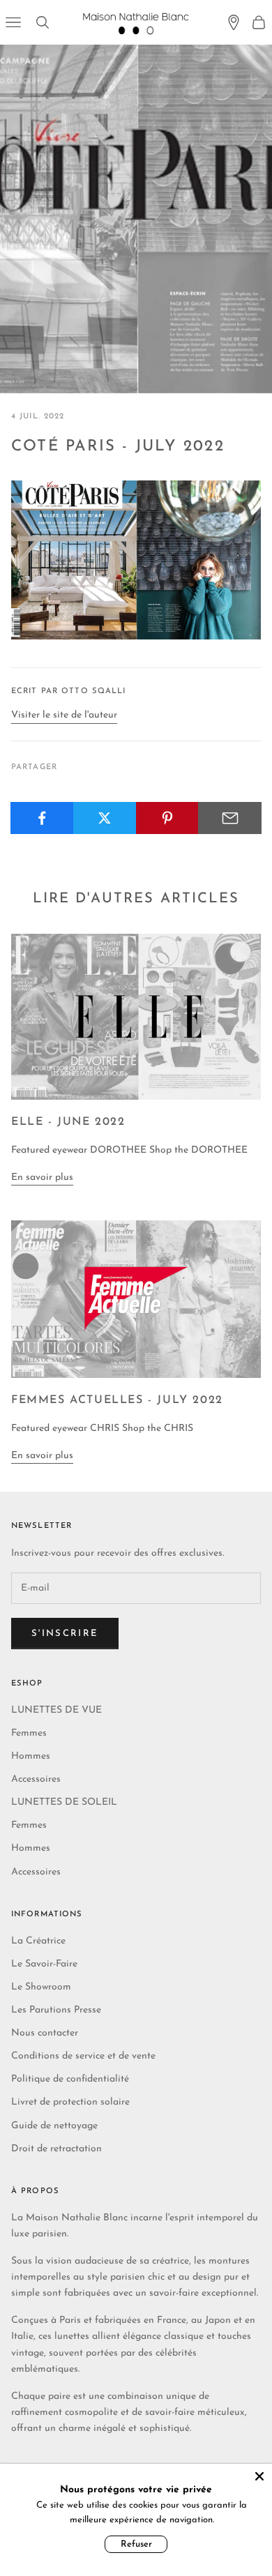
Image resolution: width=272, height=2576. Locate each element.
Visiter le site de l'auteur (64, 715)
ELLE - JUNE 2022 (68, 1122)
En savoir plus (42, 1177)
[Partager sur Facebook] (42, 818)
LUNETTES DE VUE (56, 1710)
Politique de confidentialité (70, 2079)
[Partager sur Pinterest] (168, 818)
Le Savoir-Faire (44, 1964)
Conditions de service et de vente (83, 2056)
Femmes (29, 1733)
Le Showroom (41, 1987)
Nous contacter (45, 2033)
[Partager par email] (230, 818)
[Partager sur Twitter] (105, 818)
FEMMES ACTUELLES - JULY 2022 (117, 1400)
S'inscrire (65, 1634)
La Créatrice (38, 1941)
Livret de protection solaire (70, 2102)
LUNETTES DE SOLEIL (64, 1802)
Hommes (31, 1756)
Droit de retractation (56, 2149)
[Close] (259, 2476)
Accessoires (36, 1779)
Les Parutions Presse (56, 2010)
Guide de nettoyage (54, 2126)
